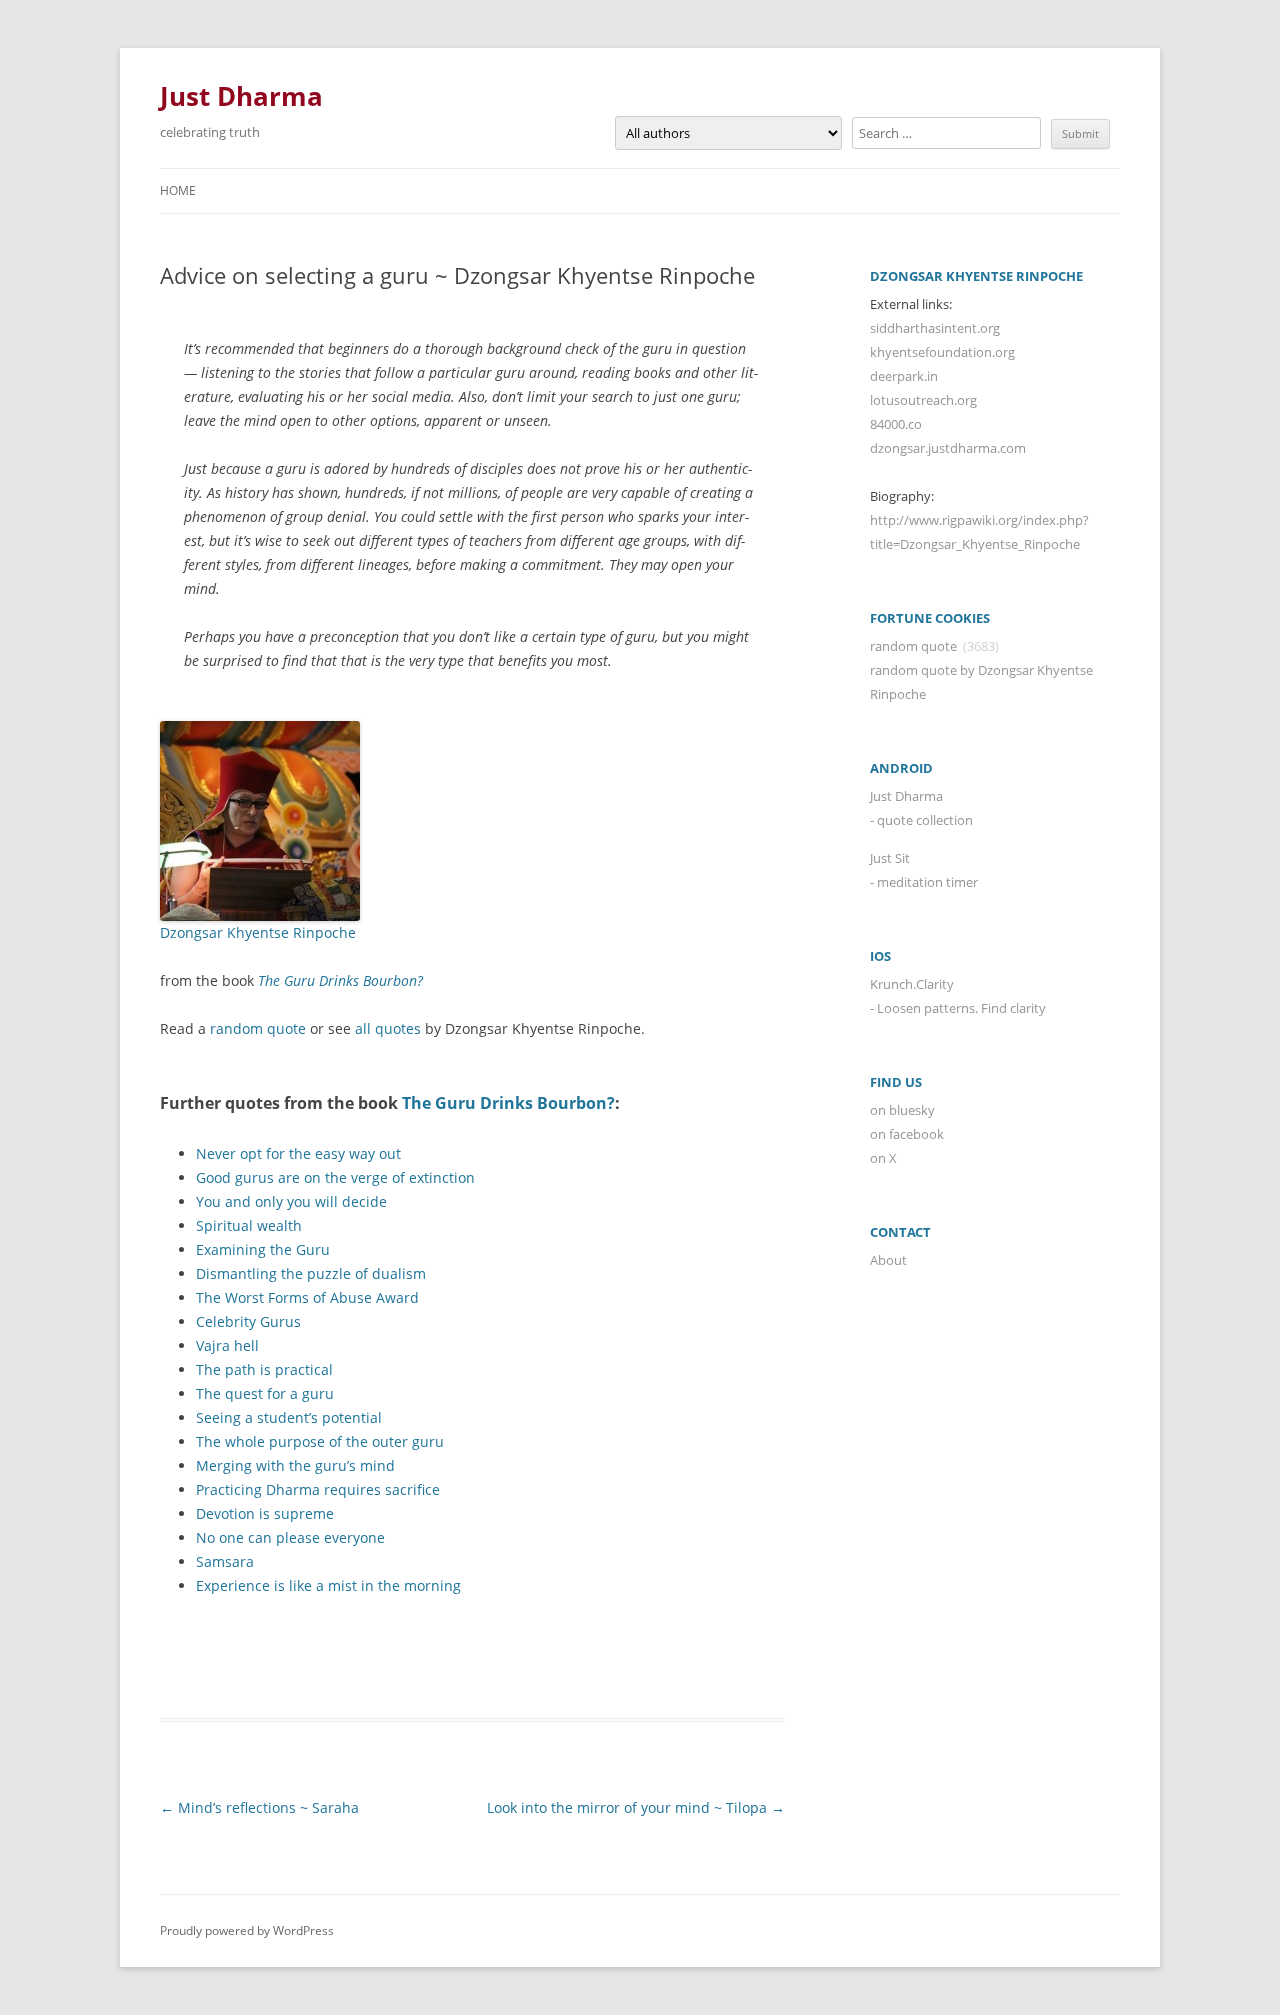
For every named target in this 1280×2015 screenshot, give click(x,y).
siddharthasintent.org (935, 328)
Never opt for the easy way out (298, 1153)
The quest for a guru (265, 1393)
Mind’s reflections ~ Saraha (259, 1807)
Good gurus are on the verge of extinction (335, 1177)
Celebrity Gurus (248, 1321)
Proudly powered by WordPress (247, 1930)
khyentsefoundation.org (942, 352)
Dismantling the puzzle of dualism (311, 1273)
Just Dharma (241, 96)
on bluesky (902, 1110)
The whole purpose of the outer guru (320, 1441)
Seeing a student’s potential (289, 1417)
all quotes (388, 1028)
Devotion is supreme (265, 1513)
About (888, 1260)
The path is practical (264, 1369)
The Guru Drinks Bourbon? (340, 980)
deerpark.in (904, 376)
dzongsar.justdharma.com (948, 448)
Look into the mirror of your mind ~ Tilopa (636, 1807)
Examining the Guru (263, 1249)
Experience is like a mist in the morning (328, 1585)
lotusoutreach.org (923, 400)
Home (178, 190)
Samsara (225, 1561)
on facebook (907, 1134)
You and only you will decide (291, 1201)
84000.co (896, 424)
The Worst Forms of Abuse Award (307, 1297)
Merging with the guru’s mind (295, 1465)
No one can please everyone (290, 1537)
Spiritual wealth (249, 1225)
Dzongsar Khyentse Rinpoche (258, 932)
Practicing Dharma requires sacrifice (318, 1489)
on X (883, 1158)
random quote (258, 1028)
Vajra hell (227, 1345)
